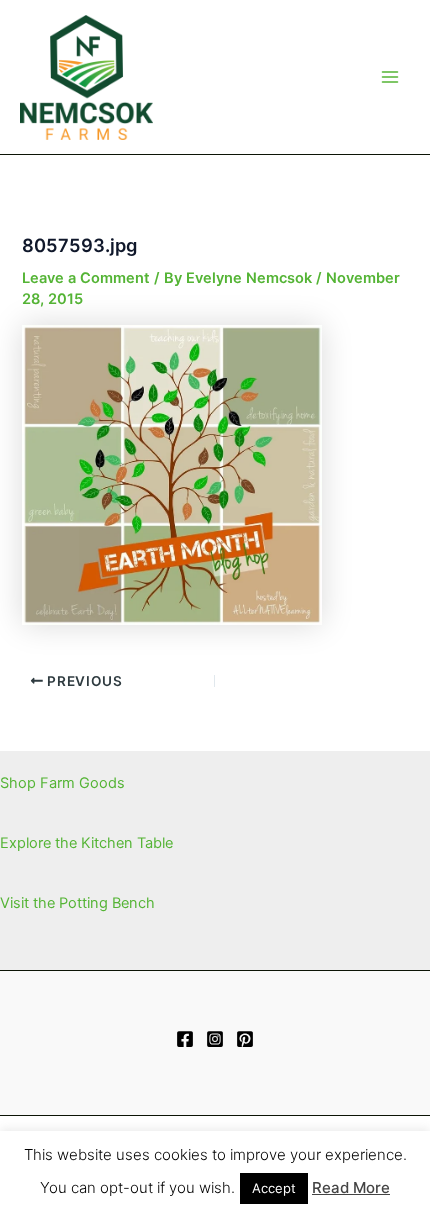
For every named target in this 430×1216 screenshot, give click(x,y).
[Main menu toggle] (390, 77)
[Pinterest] (245, 1039)
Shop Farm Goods (62, 783)
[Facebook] (185, 1039)
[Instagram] (215, 1039)
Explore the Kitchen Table (86, 843)
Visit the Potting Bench (77, 903)
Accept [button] (274, 1188)
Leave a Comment (86, 278)
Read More (351, 1187)
